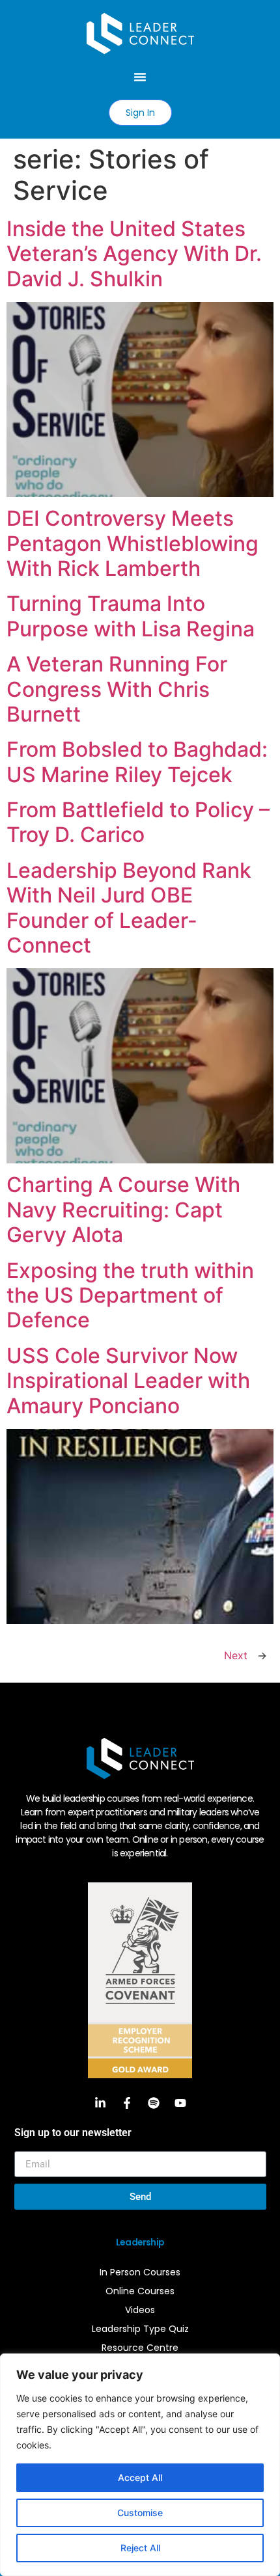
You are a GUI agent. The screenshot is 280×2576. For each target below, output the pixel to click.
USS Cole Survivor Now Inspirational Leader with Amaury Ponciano (128, 1381)
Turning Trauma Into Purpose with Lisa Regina (131, 616)
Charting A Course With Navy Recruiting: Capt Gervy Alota (123, 1210)
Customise (140, 2513)
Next (245, 1655)
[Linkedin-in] (100, 2103)
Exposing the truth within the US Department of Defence (130, 1295)
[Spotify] (154, 2103)
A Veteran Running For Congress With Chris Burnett (117, 689)
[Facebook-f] (127, 2103)
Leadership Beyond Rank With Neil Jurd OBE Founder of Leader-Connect (129, 908)
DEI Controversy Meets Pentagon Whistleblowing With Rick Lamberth (133, 543)
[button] (140, 77)
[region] (140, 2465)
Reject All (140, 2548)
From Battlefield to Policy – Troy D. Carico (138, 822)
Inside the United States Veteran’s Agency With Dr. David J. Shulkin (134, 254)
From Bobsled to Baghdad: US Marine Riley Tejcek (137, 762)
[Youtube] (180, 2103)
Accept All (140, 2477)
